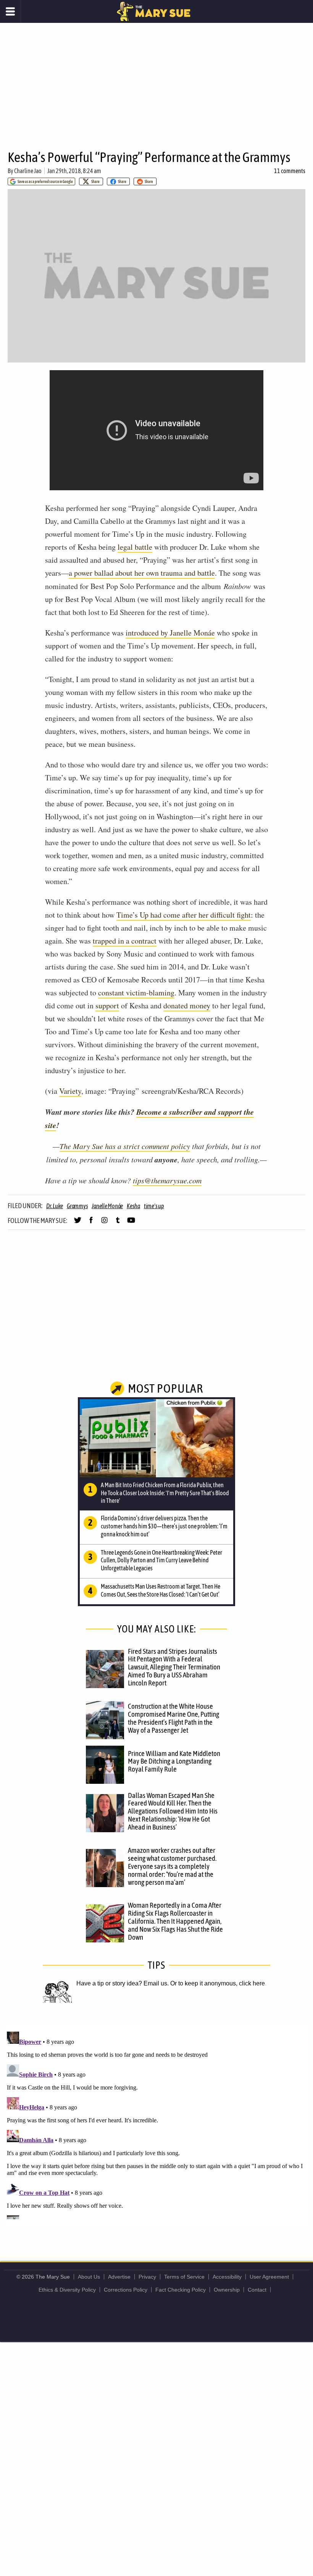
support (107, 1006)
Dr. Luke (55, 1206)
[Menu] (10, 11)
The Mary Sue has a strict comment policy (125, 1146)
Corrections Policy (126, 2290)
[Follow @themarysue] (78, 1223)
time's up (154, 1206)
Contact (257, 2290)
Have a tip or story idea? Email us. (123, 1983)
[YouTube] (131, 1223)
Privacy (147, 2277)
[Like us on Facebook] (91, 1223)
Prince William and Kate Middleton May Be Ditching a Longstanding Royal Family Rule (174, 1761)
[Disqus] (156, 2124)
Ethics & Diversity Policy (67, 2290)
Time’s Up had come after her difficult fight (184, 915)
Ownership (227, 2290)
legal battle (135, 547)
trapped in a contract (125, 941)
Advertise (119, 2277)
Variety (70, 1091)
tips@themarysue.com (167, 1180)
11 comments (290, 171)
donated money (187, 1006)
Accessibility (227, 2277)
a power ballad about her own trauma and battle (142, 573)
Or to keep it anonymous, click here (218, 1983)
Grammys (77, 1206)
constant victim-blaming (136, 993)
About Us (89, 2277)
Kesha (133, 1206)
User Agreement (269, 2277)
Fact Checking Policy (181, 2290)
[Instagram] (104, 1223)
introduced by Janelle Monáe (170, 633)
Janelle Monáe (107, 1206)
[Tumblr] (118, 1223)
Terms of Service (184, 2277)
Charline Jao (28, 171)
